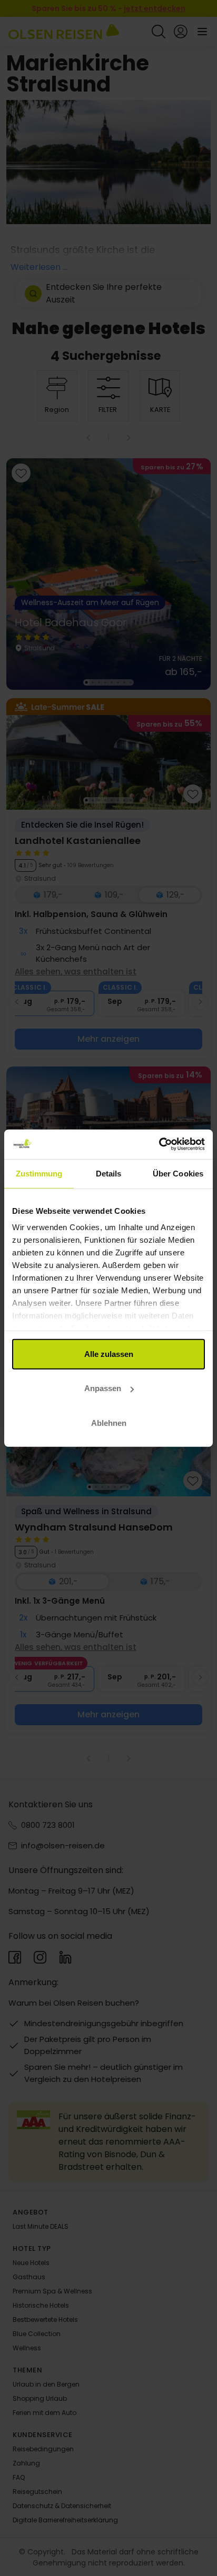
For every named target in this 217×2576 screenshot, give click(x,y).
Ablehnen (109, 1422)
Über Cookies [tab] (178, 1173)
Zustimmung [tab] (39, 1173)
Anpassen (103, 1388)
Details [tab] (109, 1173)
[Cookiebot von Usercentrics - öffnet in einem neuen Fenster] (159, 1144)
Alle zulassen (109, 1354)
